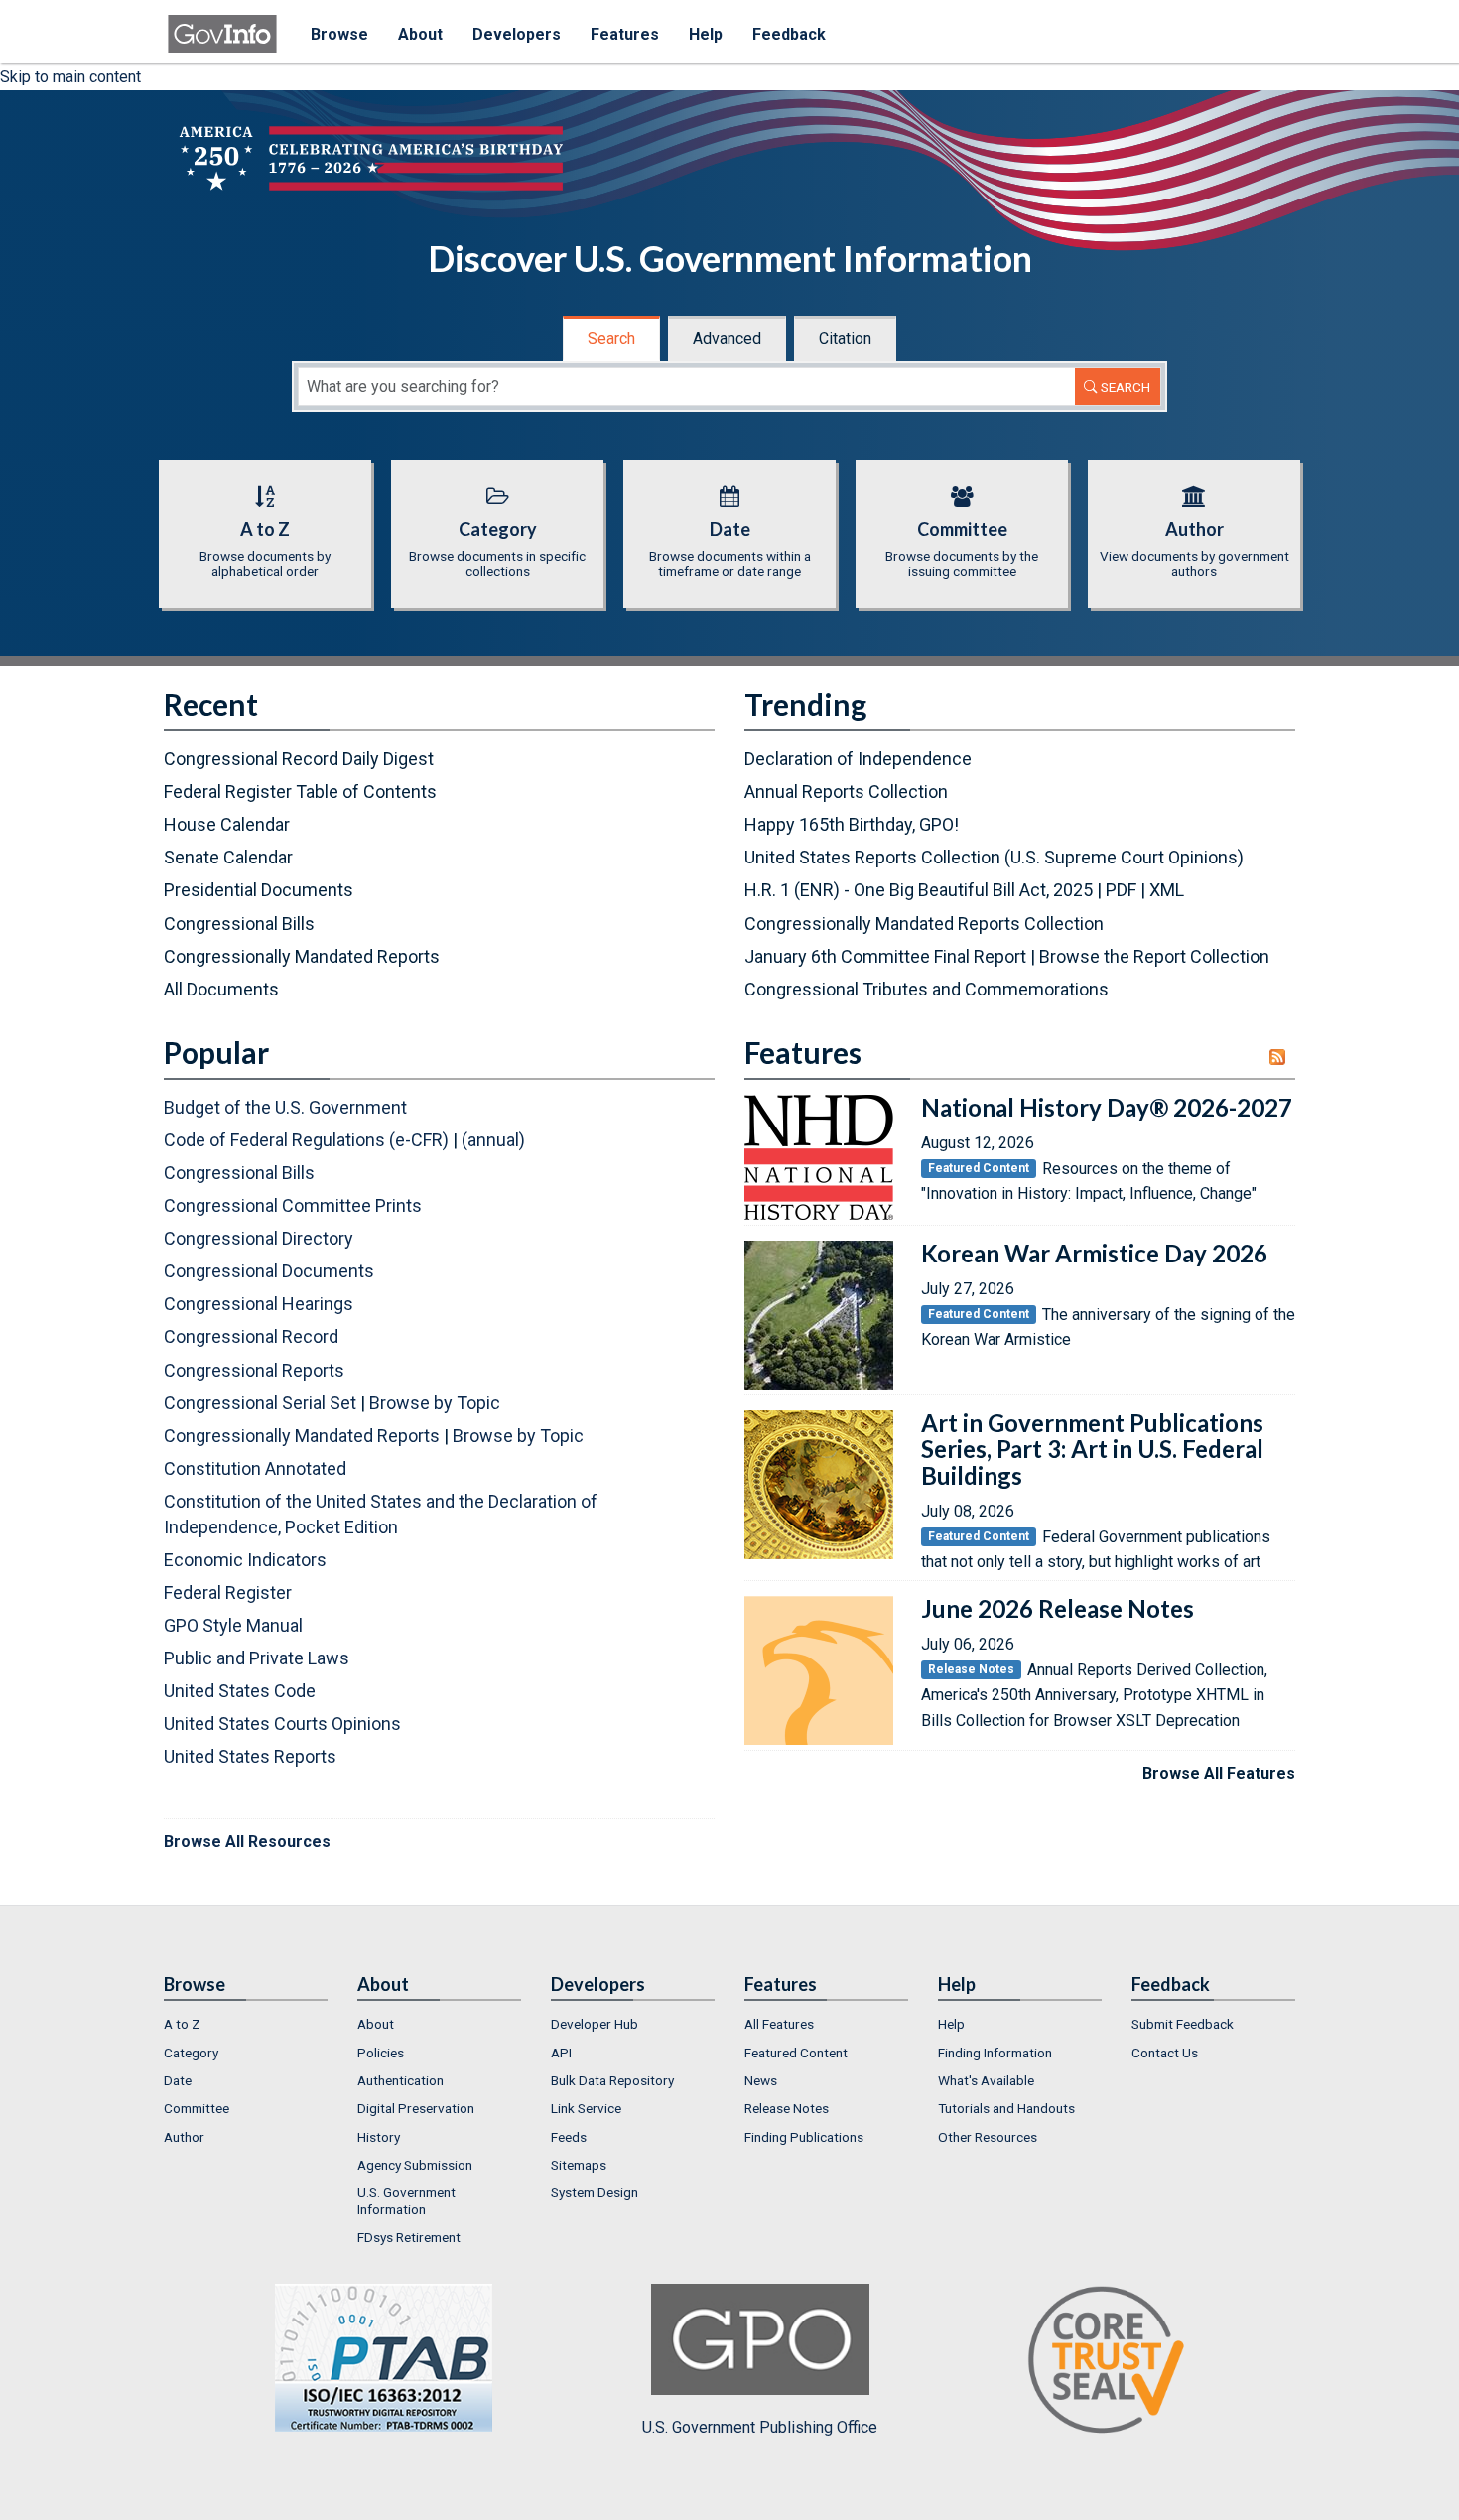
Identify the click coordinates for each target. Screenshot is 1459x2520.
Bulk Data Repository (612, 2080)
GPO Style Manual (233, 1625)
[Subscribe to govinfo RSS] (1282, 1057)
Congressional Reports (254, 1370)
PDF (1121, 890)
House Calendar (227, 824)
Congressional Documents (269, 1271)
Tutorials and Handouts (1006, 2108)
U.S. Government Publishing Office (760, 2427)
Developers (517, 34)
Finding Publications (804, 2137)
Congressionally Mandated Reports (302, 956)
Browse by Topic (435, 1403)
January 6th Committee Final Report (885, 956)
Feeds (569, 2137)
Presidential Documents (259, 890)
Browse (339, 34)
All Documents (221, 989)
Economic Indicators (245, 1560)
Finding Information (995, 2053)
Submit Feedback (1183, 2024)
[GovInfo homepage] (222, 25)
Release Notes (787, 2108)
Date (178, 2080)
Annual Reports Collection (846, 792)
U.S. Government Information (406, 2200)
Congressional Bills (239, 924)
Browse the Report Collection (1154, 956)
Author (184, 2137)
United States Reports (250, 1756)
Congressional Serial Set (260, 1403)
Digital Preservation (416, 2108)
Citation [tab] (845, 339)
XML (1167, 890)
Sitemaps (579, 2165)
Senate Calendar (228, 857)
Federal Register (228, 1592)
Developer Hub (595, 2024)
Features (625, 34)
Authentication (400, 2080)
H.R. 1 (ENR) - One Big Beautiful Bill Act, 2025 (919, 890)
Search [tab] (611, 339)
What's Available (986, 2080)
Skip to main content (70, 77)
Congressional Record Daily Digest (299, 759)
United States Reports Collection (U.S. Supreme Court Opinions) (994, 857)
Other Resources (988, 2137)
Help (706, 34)
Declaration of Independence (858, 759)
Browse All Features (1219, 1773)
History (379, 2137)
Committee (197, 2108)
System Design (595, 2192)
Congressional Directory (259, 1238)
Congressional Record (251, 1336)
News (761, 2080)
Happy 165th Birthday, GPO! (852, 824)
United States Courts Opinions (282, 1724)
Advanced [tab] (727, 339)
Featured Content (796, 2053)
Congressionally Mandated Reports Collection (924, 924)
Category (191, 2053)
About (420, 34)
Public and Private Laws (257, 1658)
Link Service (586, 2108)
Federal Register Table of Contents (300, 792)
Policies (381, 2053)
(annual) (493, 1140)
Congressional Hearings (259, 1304)
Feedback (789, 34)
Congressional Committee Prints (293, 1205)
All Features (779, 2024)
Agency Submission (415, 2165)
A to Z (182, 2024)
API (561, 2053)
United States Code (240, 1691)
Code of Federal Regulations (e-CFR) (306, 1140)
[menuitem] (246, 2024)
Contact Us (1165, 2053)
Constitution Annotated (255, 1468)
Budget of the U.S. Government (285, 1107)
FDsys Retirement (409, 2237)
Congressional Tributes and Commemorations (927, 989)
